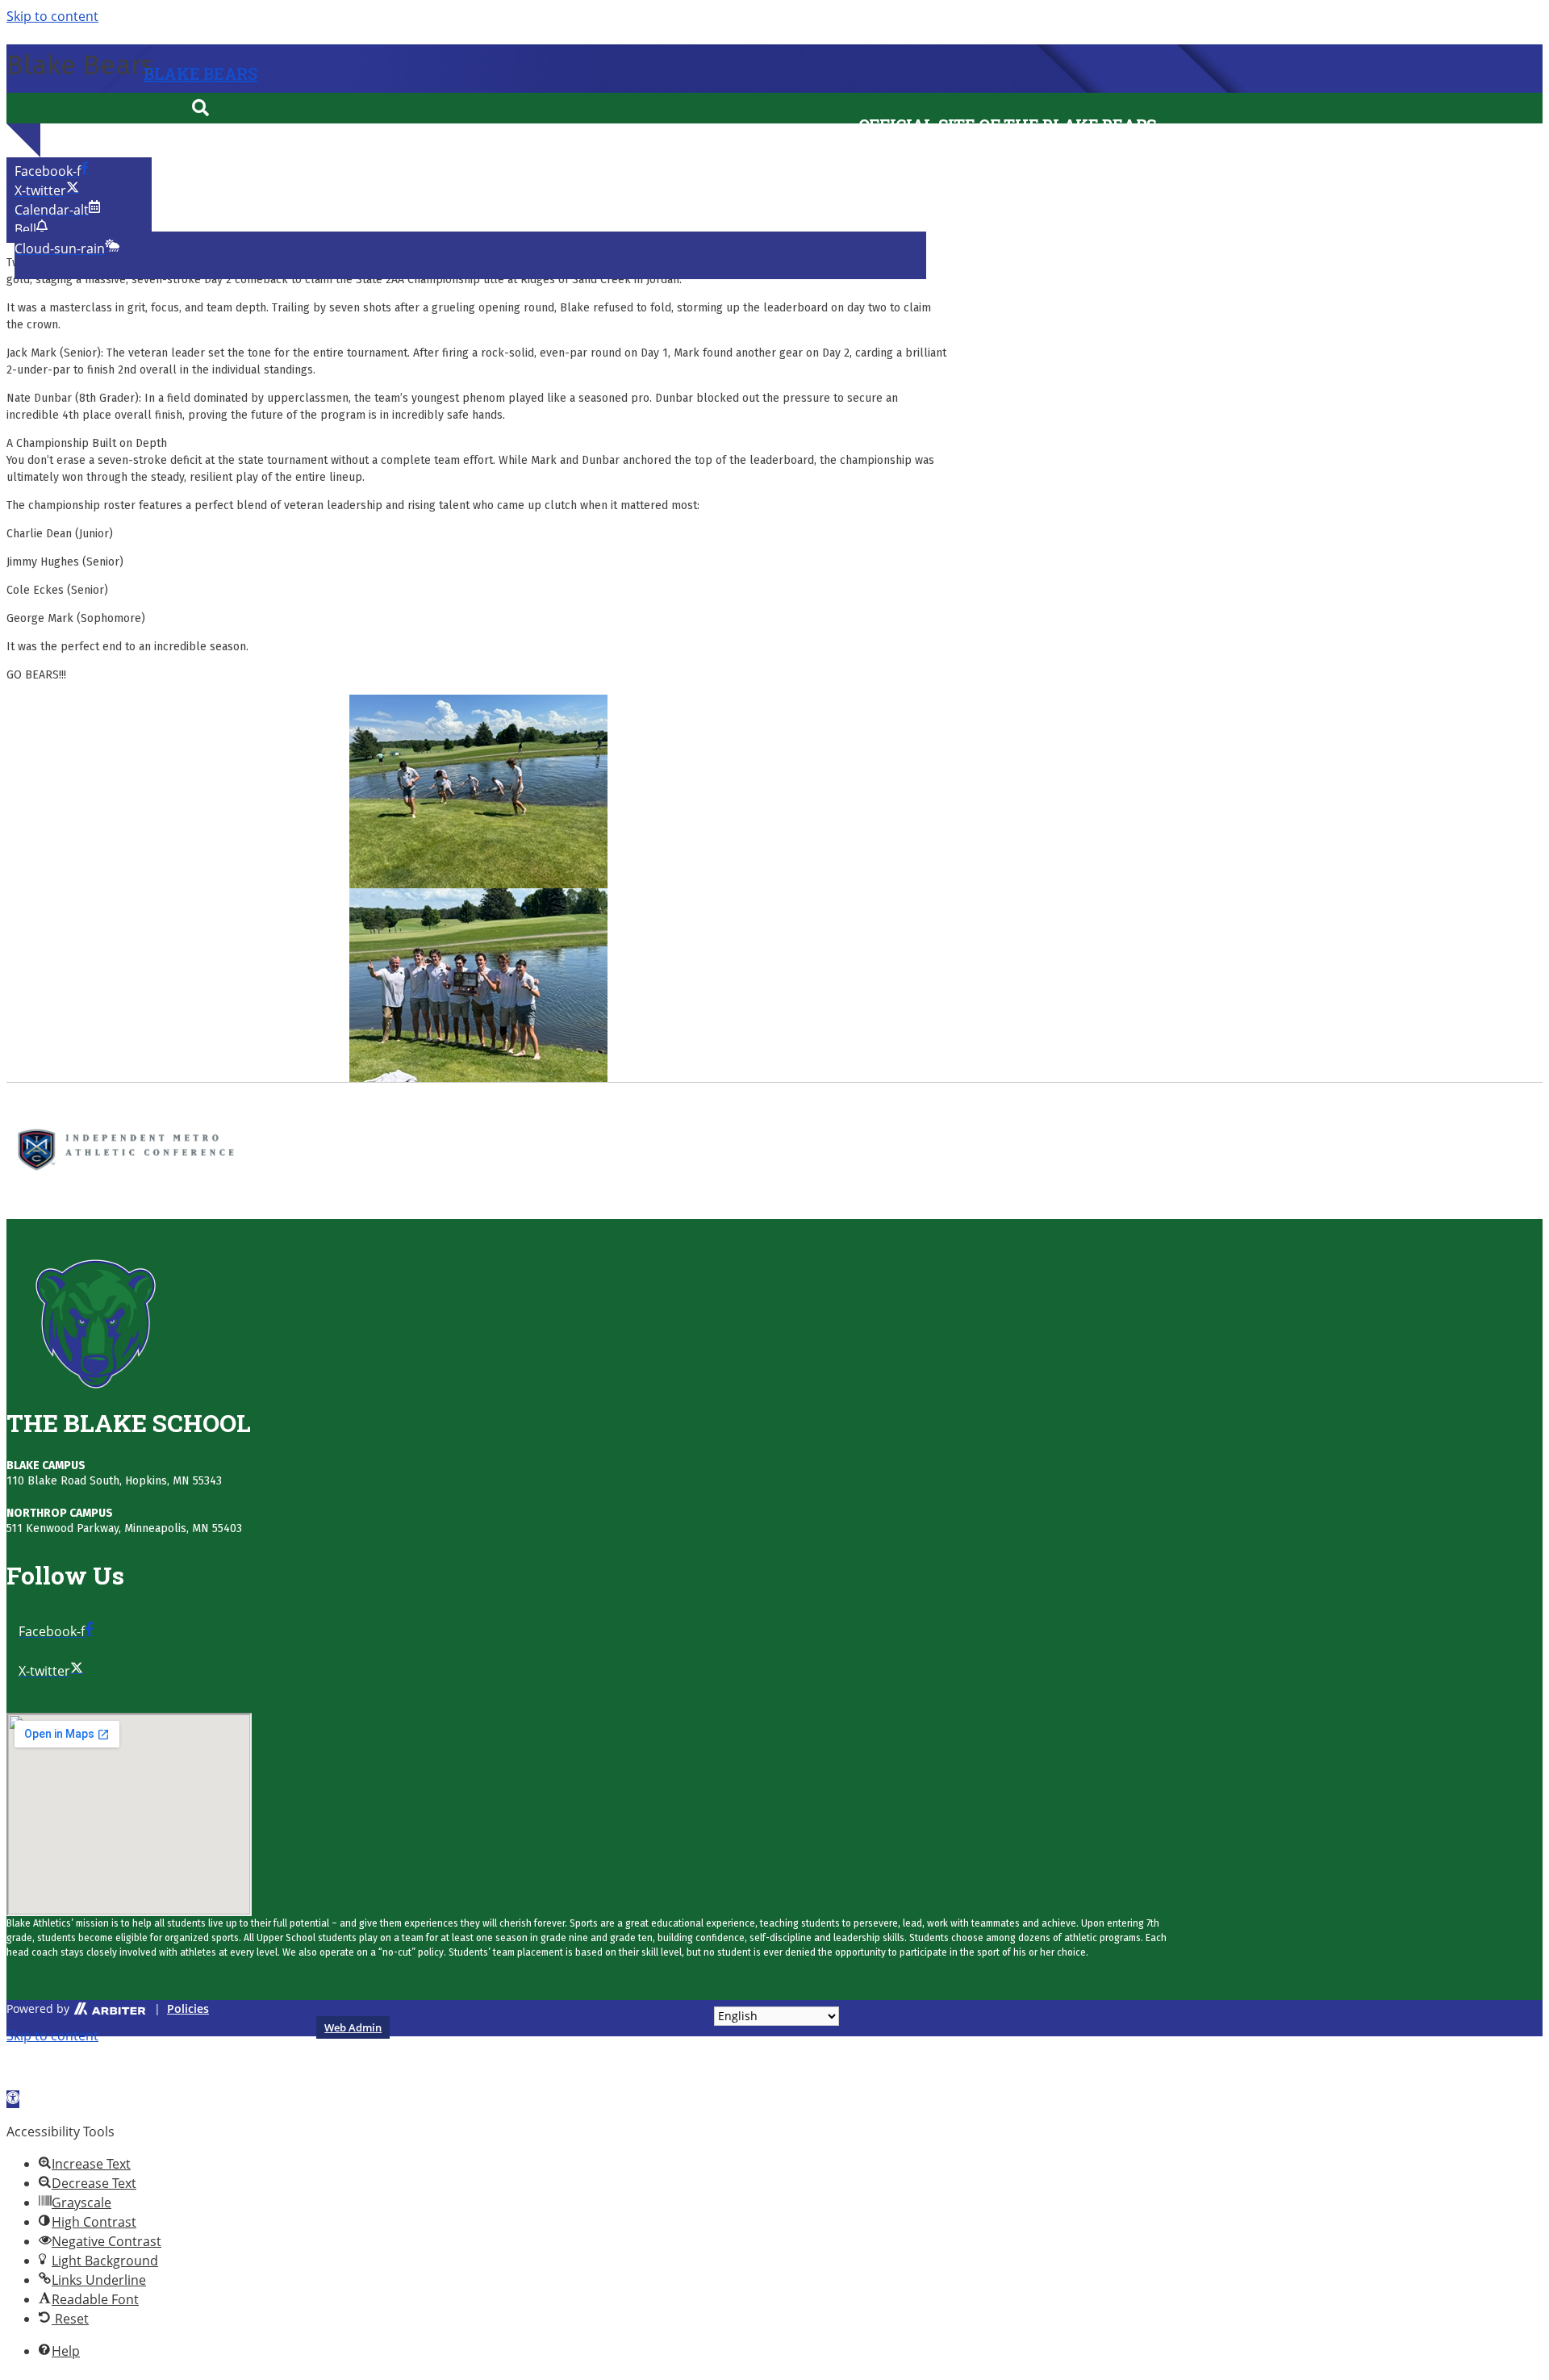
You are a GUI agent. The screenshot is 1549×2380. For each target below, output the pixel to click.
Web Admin (353, 2027)
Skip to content (52, 2036)
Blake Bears (200, 73)
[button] (201, 108)
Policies (188, 2008)
